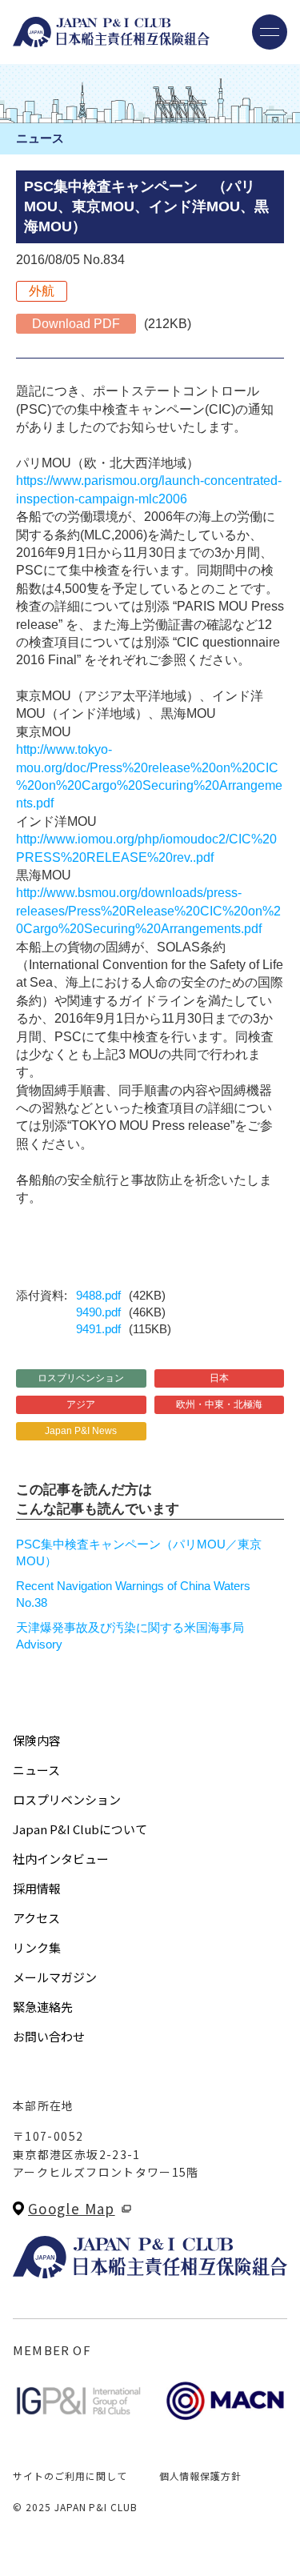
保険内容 (37, 1740)
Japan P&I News (81, 1431)
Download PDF (76, 324)
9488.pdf (98, 1295)
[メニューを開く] (270, 32)
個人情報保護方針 (201, 2476)
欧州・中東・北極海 (219, 1404)
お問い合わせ (49, 2036)
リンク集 (37, 1947)
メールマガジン (55, 1977)
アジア (81, 1404)
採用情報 (37, 1888)
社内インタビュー (61, 1859)
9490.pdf (98, 1312)
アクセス (36, 1918)
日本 (219, 1378)
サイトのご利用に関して (70, 2476)
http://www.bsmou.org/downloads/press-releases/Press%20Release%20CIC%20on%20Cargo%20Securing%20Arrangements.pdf (148, 911)
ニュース (36, 1770)
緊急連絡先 (43, 2007)
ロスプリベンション (81, 1378)
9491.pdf (98, 1329)
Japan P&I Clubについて (80, 1829)
